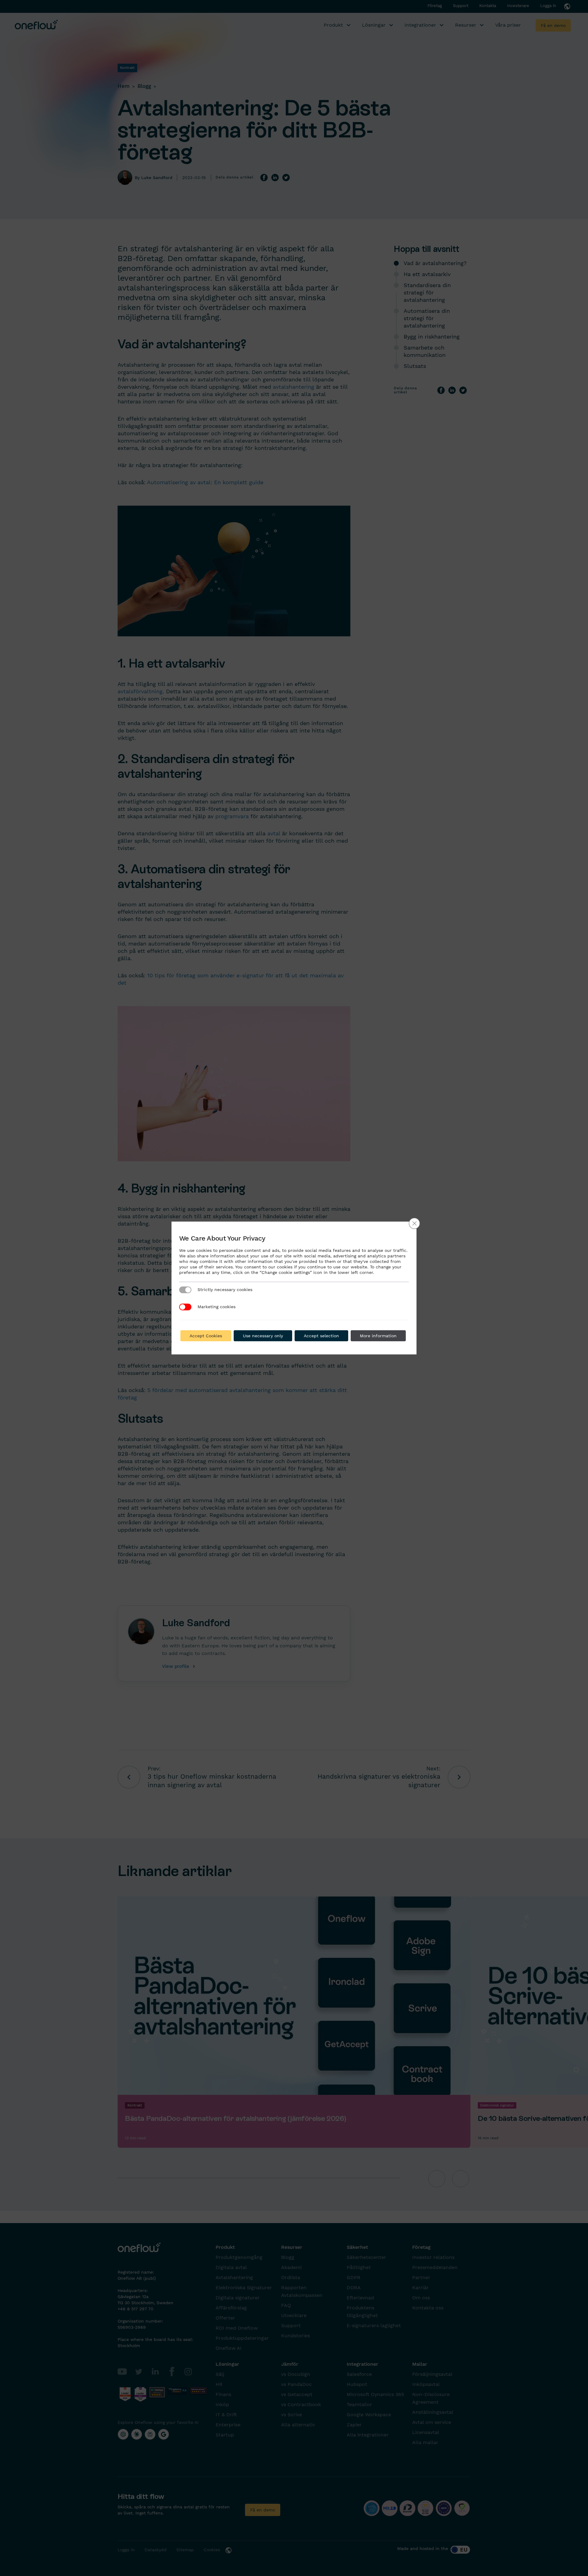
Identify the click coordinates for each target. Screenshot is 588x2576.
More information (378, 1336)
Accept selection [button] (321, 1336)
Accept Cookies (206, 1336)
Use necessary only (263, 1336)
